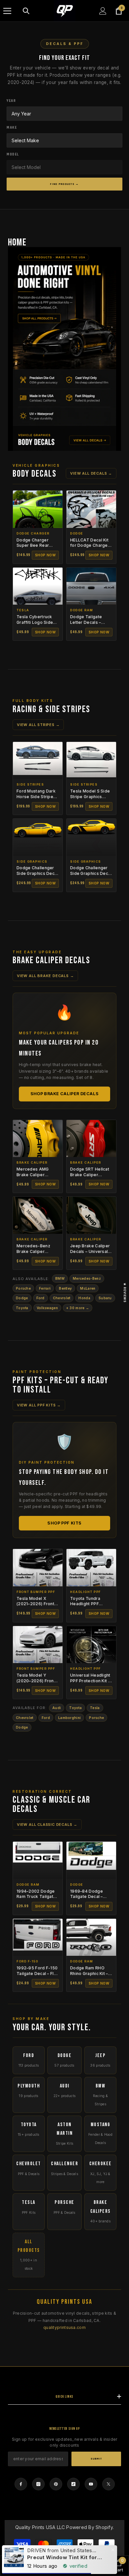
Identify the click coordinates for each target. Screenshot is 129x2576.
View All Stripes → (38, 725)
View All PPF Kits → (39, 1405)
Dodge (22, 1298)
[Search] (26, 11)
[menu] (7, 11)
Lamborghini (69, 1718)
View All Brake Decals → (45, 976)
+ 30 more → (78, 1308)
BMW (60, 1278)
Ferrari (45, 1288)
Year (11, 101)
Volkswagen (47, 1308)
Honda (84, 1298)
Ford (41, 1298)
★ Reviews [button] (125, 1293)
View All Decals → (91, 473)
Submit (96, 2459)
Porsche (23, 1288)
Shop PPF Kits (64, 1523)
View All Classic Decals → (47, 1825)
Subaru (105, 1298)
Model (13, 154)
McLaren (88, 1288)
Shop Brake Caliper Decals (65, 1094)
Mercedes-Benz (87, 1278)
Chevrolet (62, 1298)
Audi (57, 1708)
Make (12, 128)
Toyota (22, 1308)
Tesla (95, 1708)
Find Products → (64, 184)
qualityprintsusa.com (64, 2327)
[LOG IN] (103, 11)
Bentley (65, 1288)
